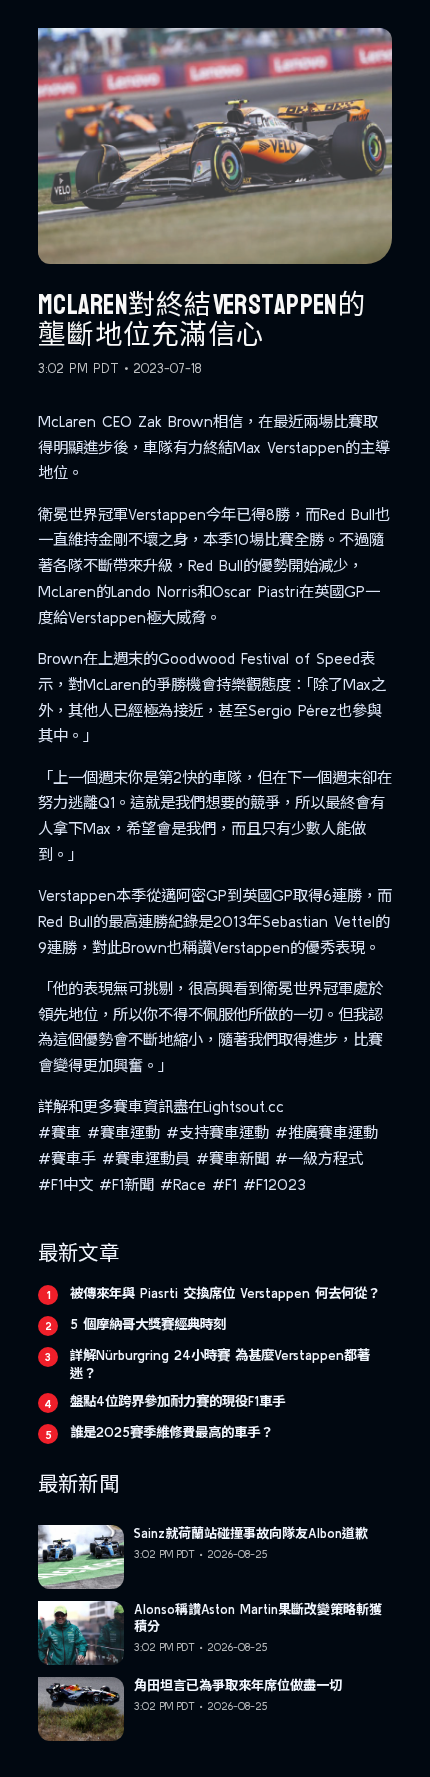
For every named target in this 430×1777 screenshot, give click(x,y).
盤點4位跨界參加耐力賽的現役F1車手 (177, 1401)
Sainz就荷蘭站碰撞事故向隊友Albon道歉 (251, 1533)
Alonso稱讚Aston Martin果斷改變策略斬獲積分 (258, 1618)
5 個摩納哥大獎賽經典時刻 (148, 1324)
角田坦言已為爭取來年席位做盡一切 (238, 1685)
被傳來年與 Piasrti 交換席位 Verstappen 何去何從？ (225, 1293)
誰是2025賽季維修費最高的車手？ (171, 1432)
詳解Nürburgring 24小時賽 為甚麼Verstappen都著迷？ (220, 1364)
